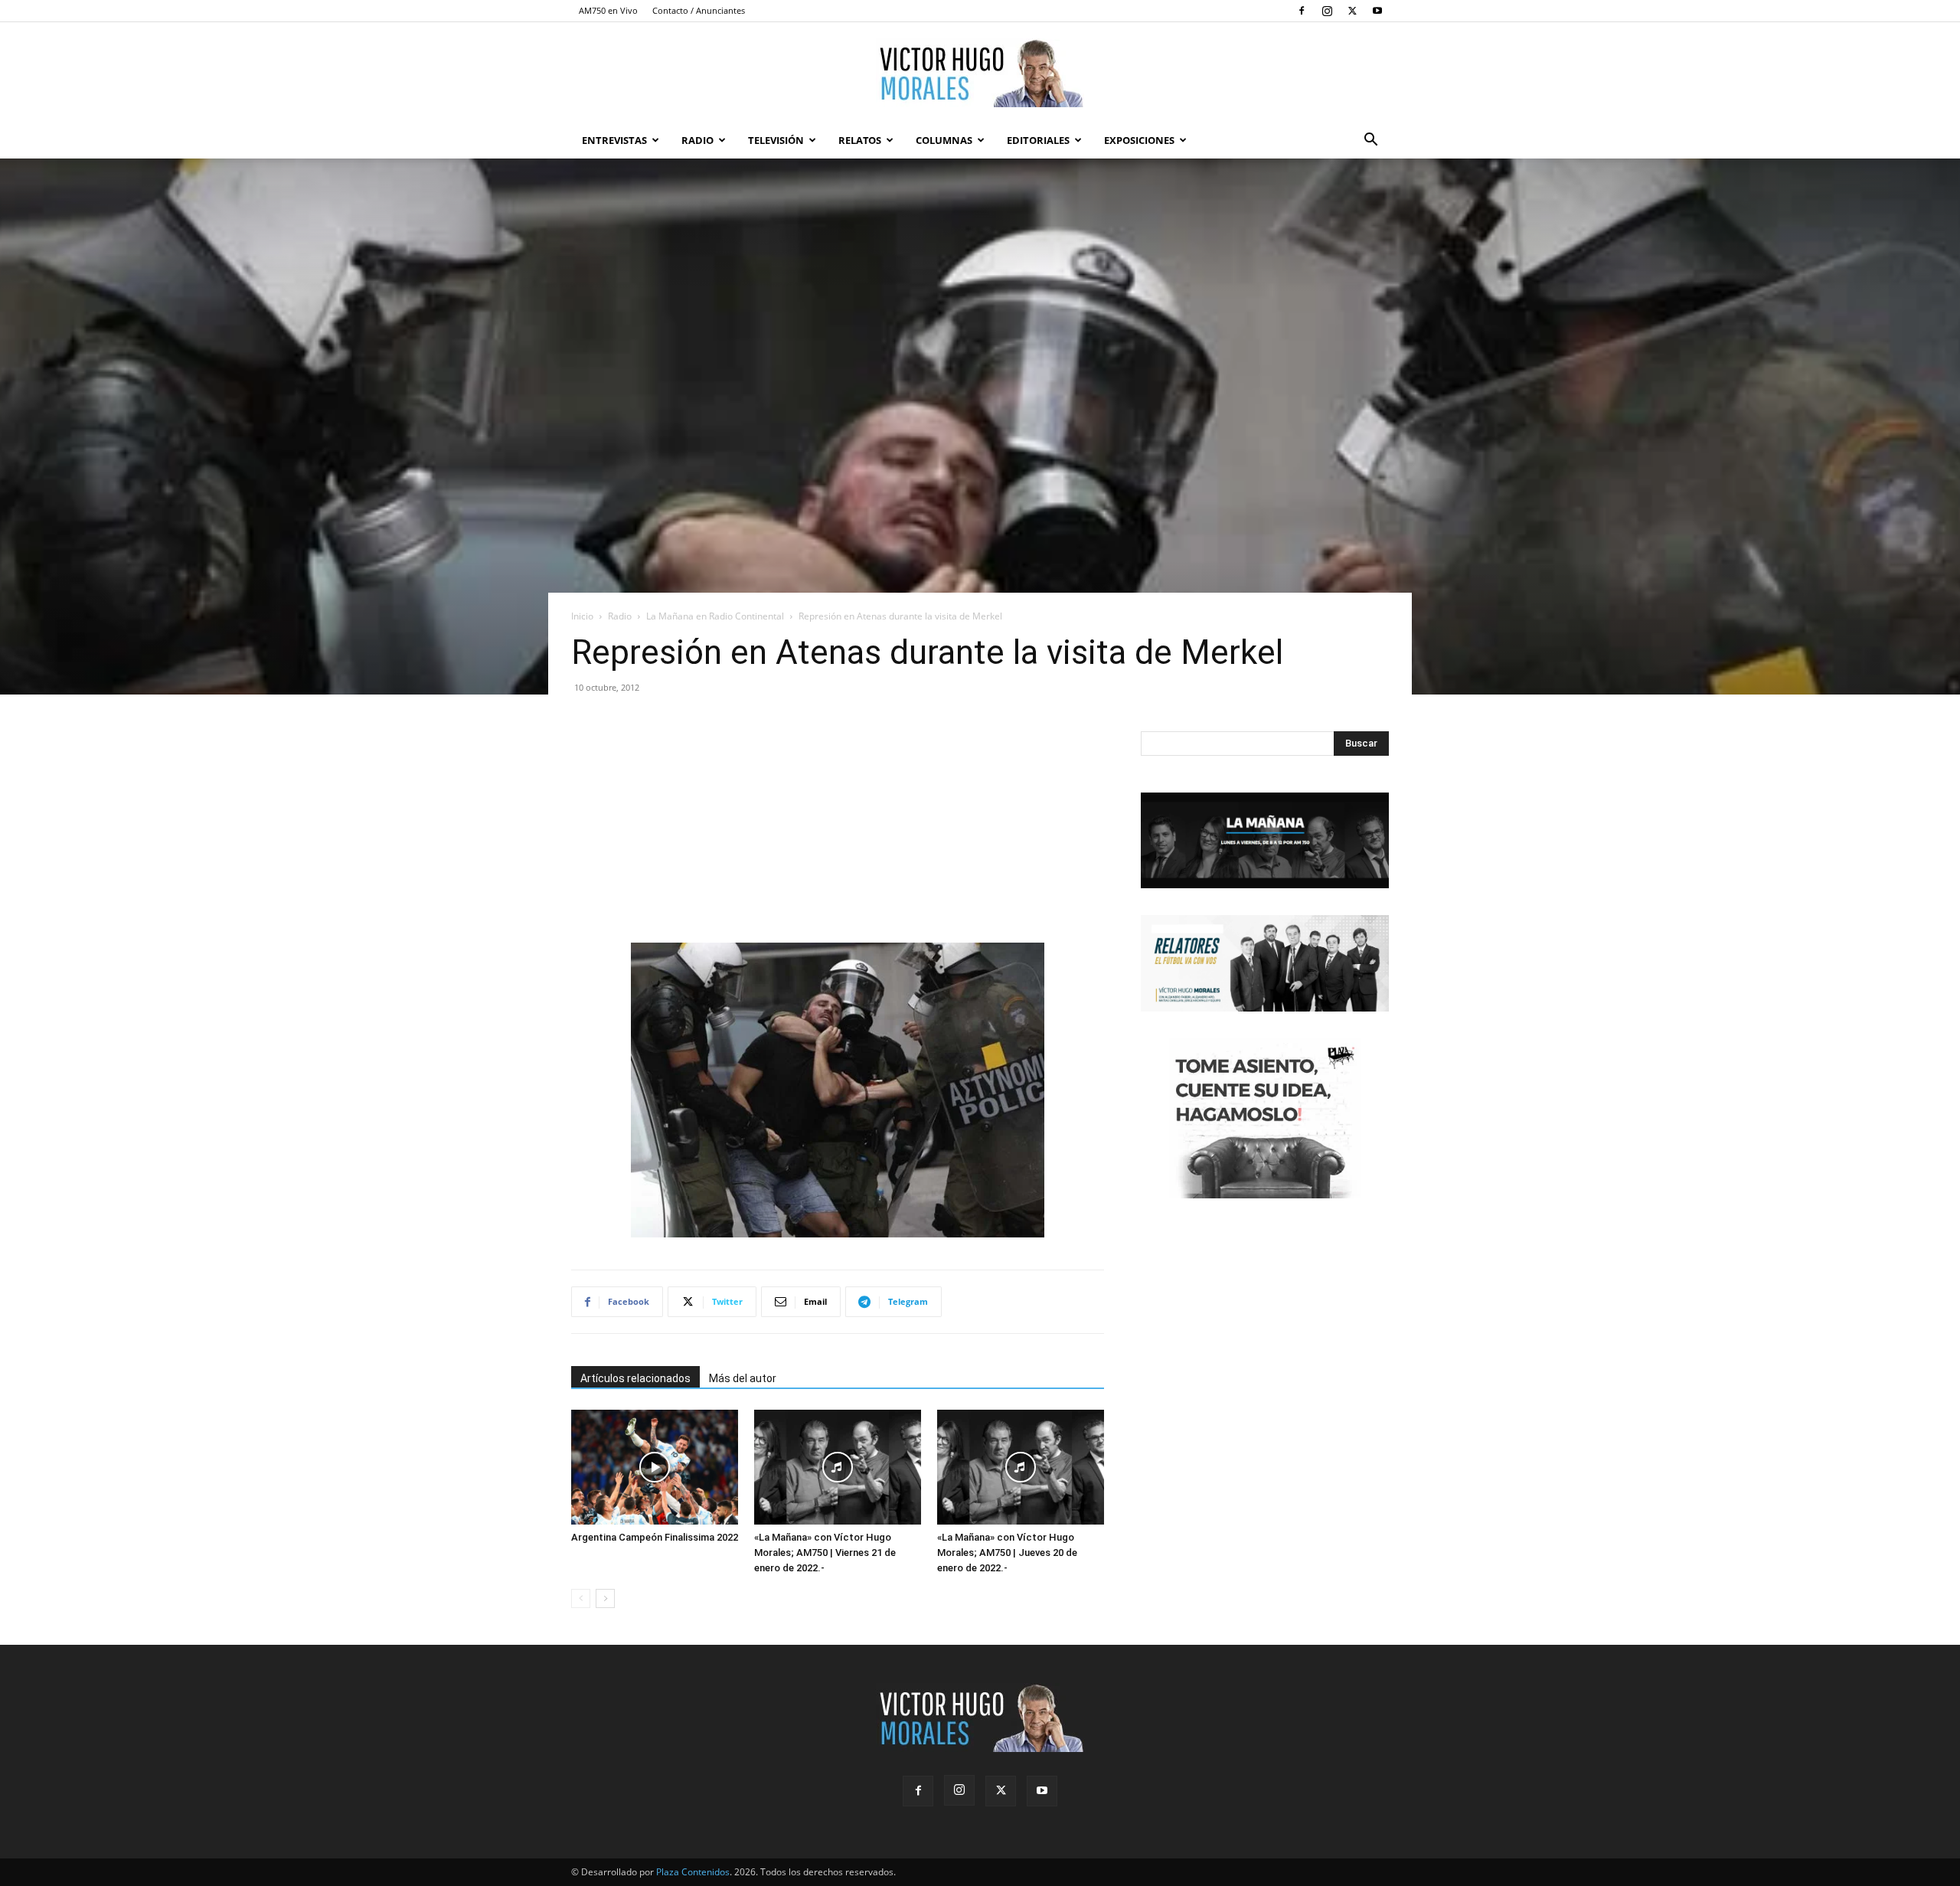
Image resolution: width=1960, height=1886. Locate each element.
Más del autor (743, 1378)
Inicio (582, 616)
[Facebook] (1302, 11)
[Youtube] (1377, 11)
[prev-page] (581, 1598)
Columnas (944, 140)
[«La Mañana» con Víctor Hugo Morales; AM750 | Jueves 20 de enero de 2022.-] (1021, 1467)
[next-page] (605, 1598)
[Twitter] (1352, 11)
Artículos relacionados (635, 1378)
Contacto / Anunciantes (699, 10)
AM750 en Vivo (608, 10)
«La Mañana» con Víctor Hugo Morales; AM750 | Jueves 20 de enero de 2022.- (1007, 1553)
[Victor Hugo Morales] (980, 73)
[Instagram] (1327, 11)
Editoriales (1038, 140)
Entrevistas (614, 140)
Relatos (860, 140)
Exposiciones (1139, 140)
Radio (697, 140)
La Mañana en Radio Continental (715, 616)
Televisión (776, 140)
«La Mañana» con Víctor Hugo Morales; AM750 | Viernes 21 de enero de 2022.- (825, 1553)
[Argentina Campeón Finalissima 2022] (655, 1467)
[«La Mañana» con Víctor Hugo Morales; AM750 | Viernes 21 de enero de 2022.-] (838, 1467)
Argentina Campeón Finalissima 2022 (655, 1537)
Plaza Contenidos (693, 1872)
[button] (1370, 141)
